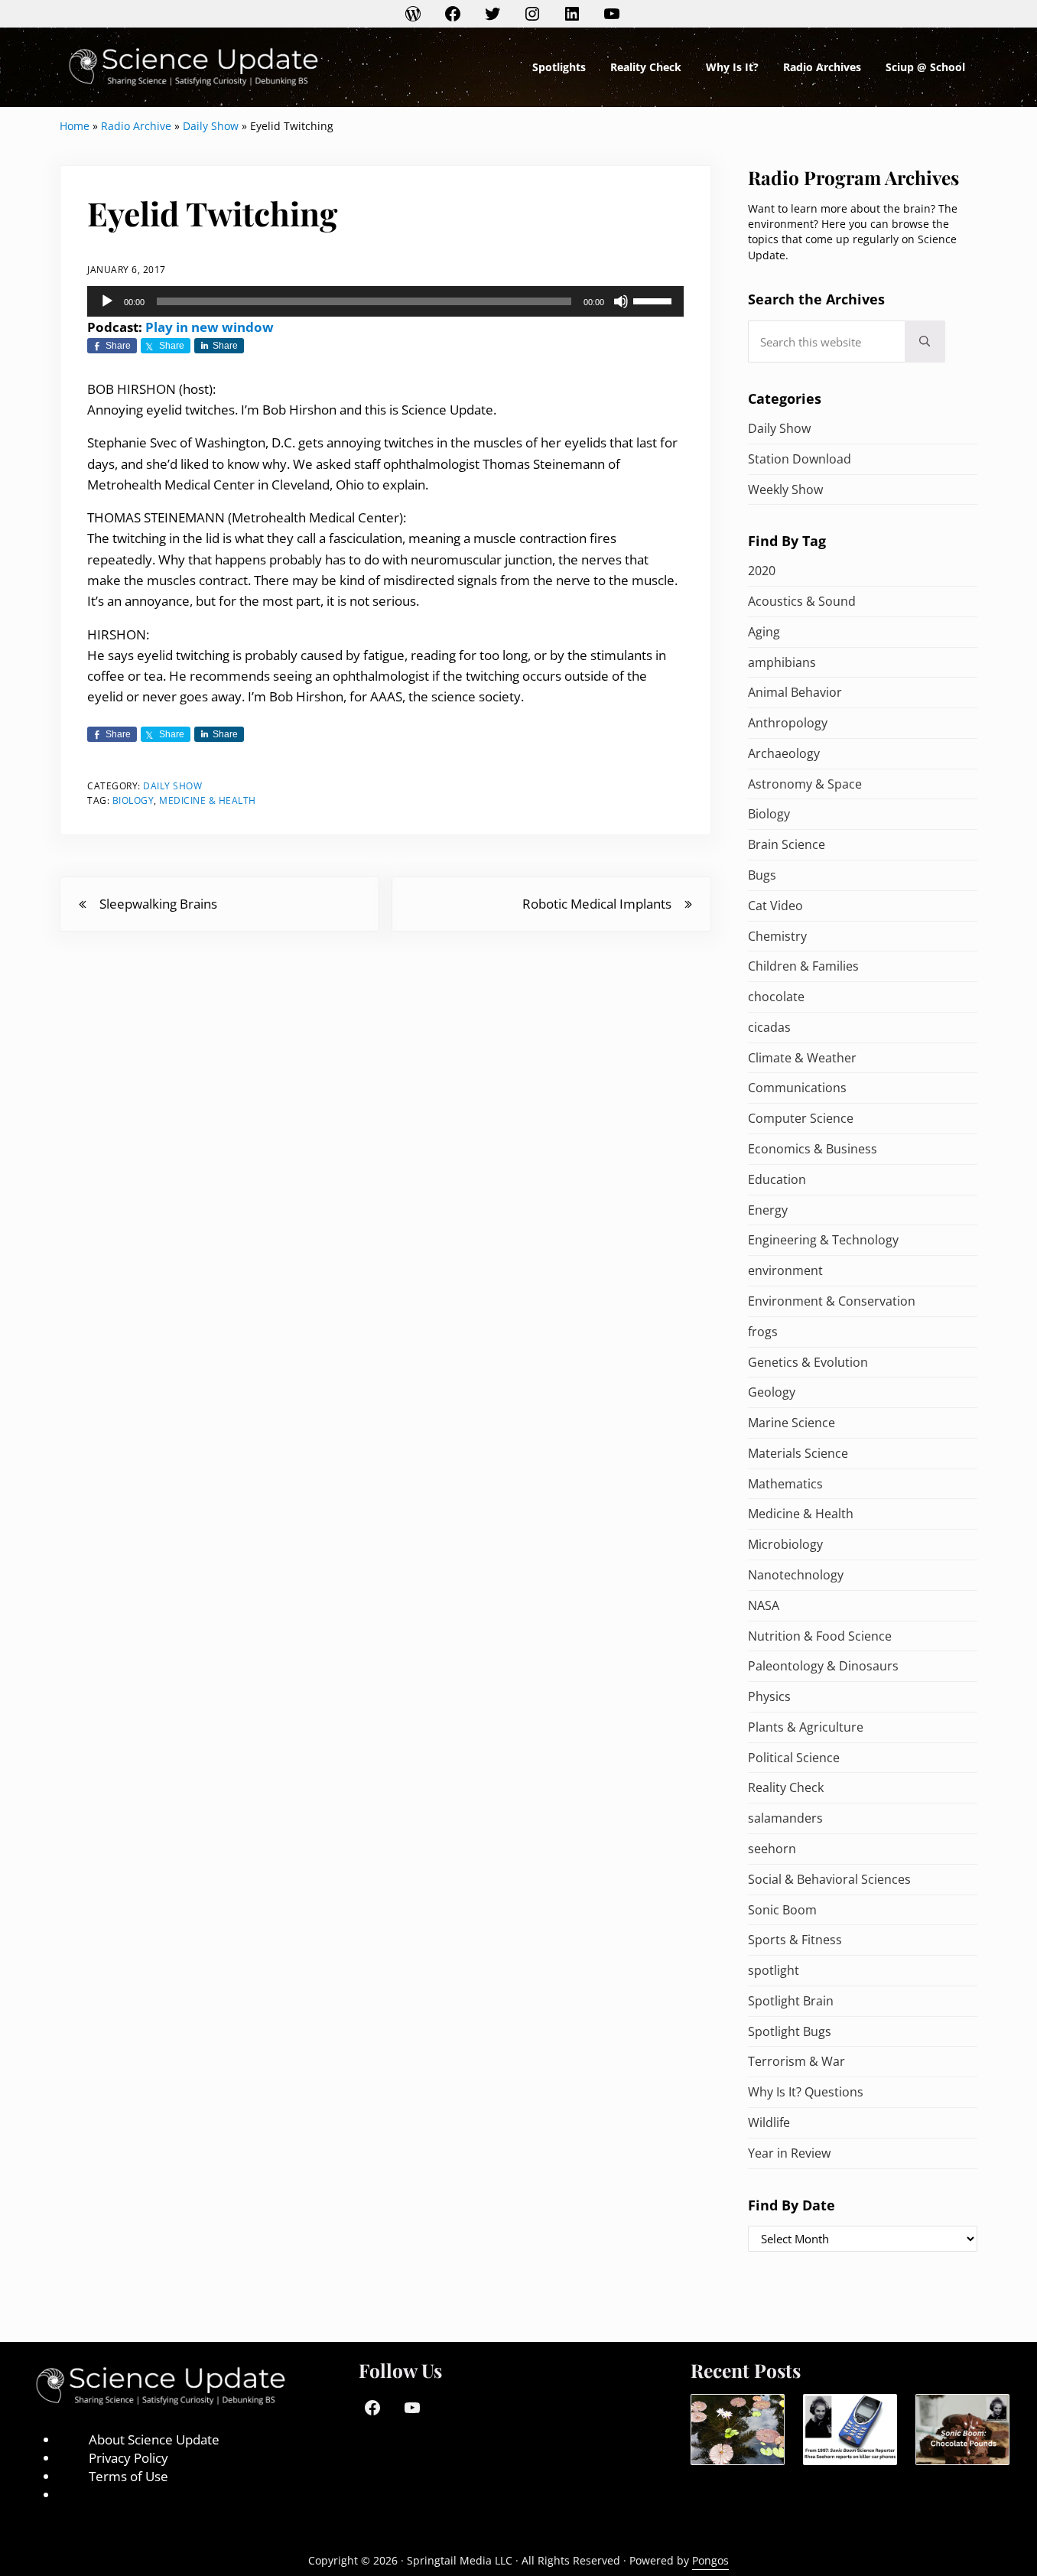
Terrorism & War (796, 2061)
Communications (797, 1088)
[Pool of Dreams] (738, 2430)
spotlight (774, 1970)
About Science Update (154, 2439)
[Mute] (621, 301)
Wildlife (769, 2122)
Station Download (800, 459)
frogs (763, 1332)
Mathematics (785, 1484)
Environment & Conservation (832, 1301)
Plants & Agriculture (806, 1727)
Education (777, 1179)
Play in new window (210, 327)
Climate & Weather (802, 1058)
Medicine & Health (208, 800)
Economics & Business (813, 1149)
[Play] (107, 301)
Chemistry (777, 936)
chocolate (776, 997)
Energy (768, 1210)
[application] (385, 301)
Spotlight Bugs (790, 2031)
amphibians (782, 662)
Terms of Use (128, 2476)
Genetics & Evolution (808, 1362)
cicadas (769, 1027)
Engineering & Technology (823, 1240)
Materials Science (798, 1453)
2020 (762, 571)
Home (75, 126)
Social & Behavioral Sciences (829, 1879)
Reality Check (786, 1787)
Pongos (710, 2560)
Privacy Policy (128, 2458)
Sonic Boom (782, 1910)
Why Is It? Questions (806, 2092)
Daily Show (211, 126)
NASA (764, 1605)
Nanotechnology (796, 1575)
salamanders (785, 1818)
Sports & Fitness (795, 1940)
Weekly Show (785, 490)
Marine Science (792, 1423)
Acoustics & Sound (802, 601)
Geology (772, 1392)
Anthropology (788, 723)
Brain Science (787, 844)
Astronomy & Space (805, 784)
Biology (133, 800)
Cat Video (775, 906)
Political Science (794, 1758)
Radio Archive (136, 126)
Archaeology (784, 753)
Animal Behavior (795, 692)
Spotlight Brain (791, 2001)
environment (785, 1270)
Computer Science (801, 1118)
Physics (769, 1696)
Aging (764, 632)
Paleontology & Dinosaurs (823, 1666)
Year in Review (789, 2153)
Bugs (762, 875)
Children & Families (803, 966)
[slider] (655, 300)
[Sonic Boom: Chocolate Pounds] (962, 2430)
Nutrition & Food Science (820, 1636)
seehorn (772, 1849)
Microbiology (785, 1544)
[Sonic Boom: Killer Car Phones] (850, 2430)
